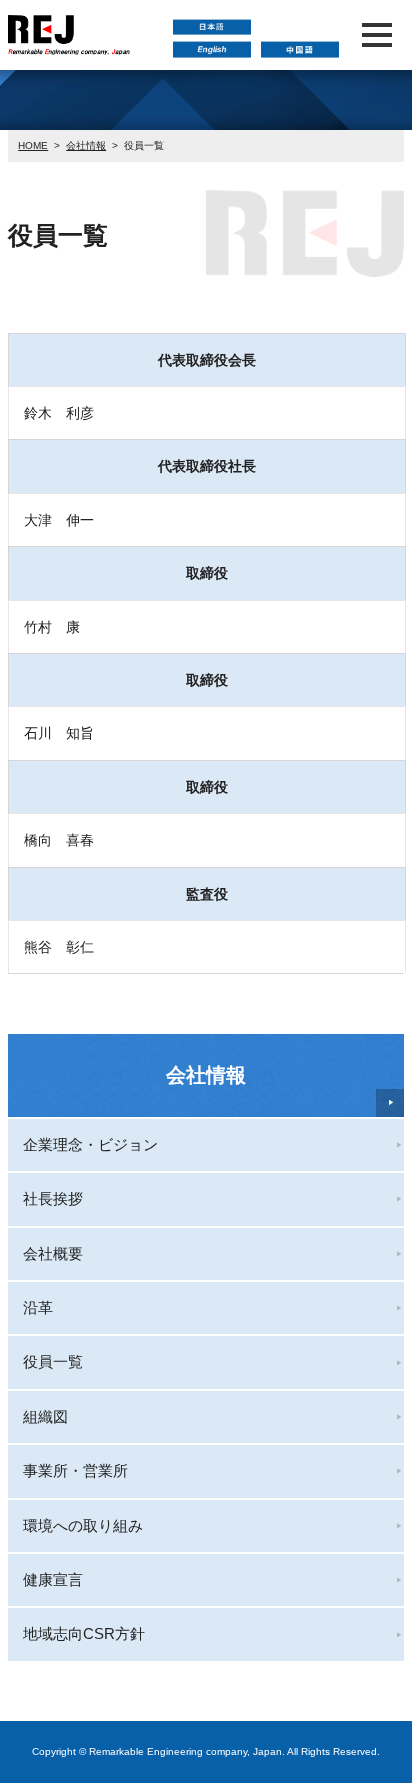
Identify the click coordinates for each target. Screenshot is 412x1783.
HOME (33, 145)
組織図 (45, 1416)
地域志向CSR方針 (84, 1633)
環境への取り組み (83, 1525)
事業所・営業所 (75, 1470)
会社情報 (86, 145)
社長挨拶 (53, 1198)
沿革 (38, 1307)
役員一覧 (53, 1361)
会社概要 (53, 1253)
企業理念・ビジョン (90, 1144)
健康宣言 (53, 1579)
